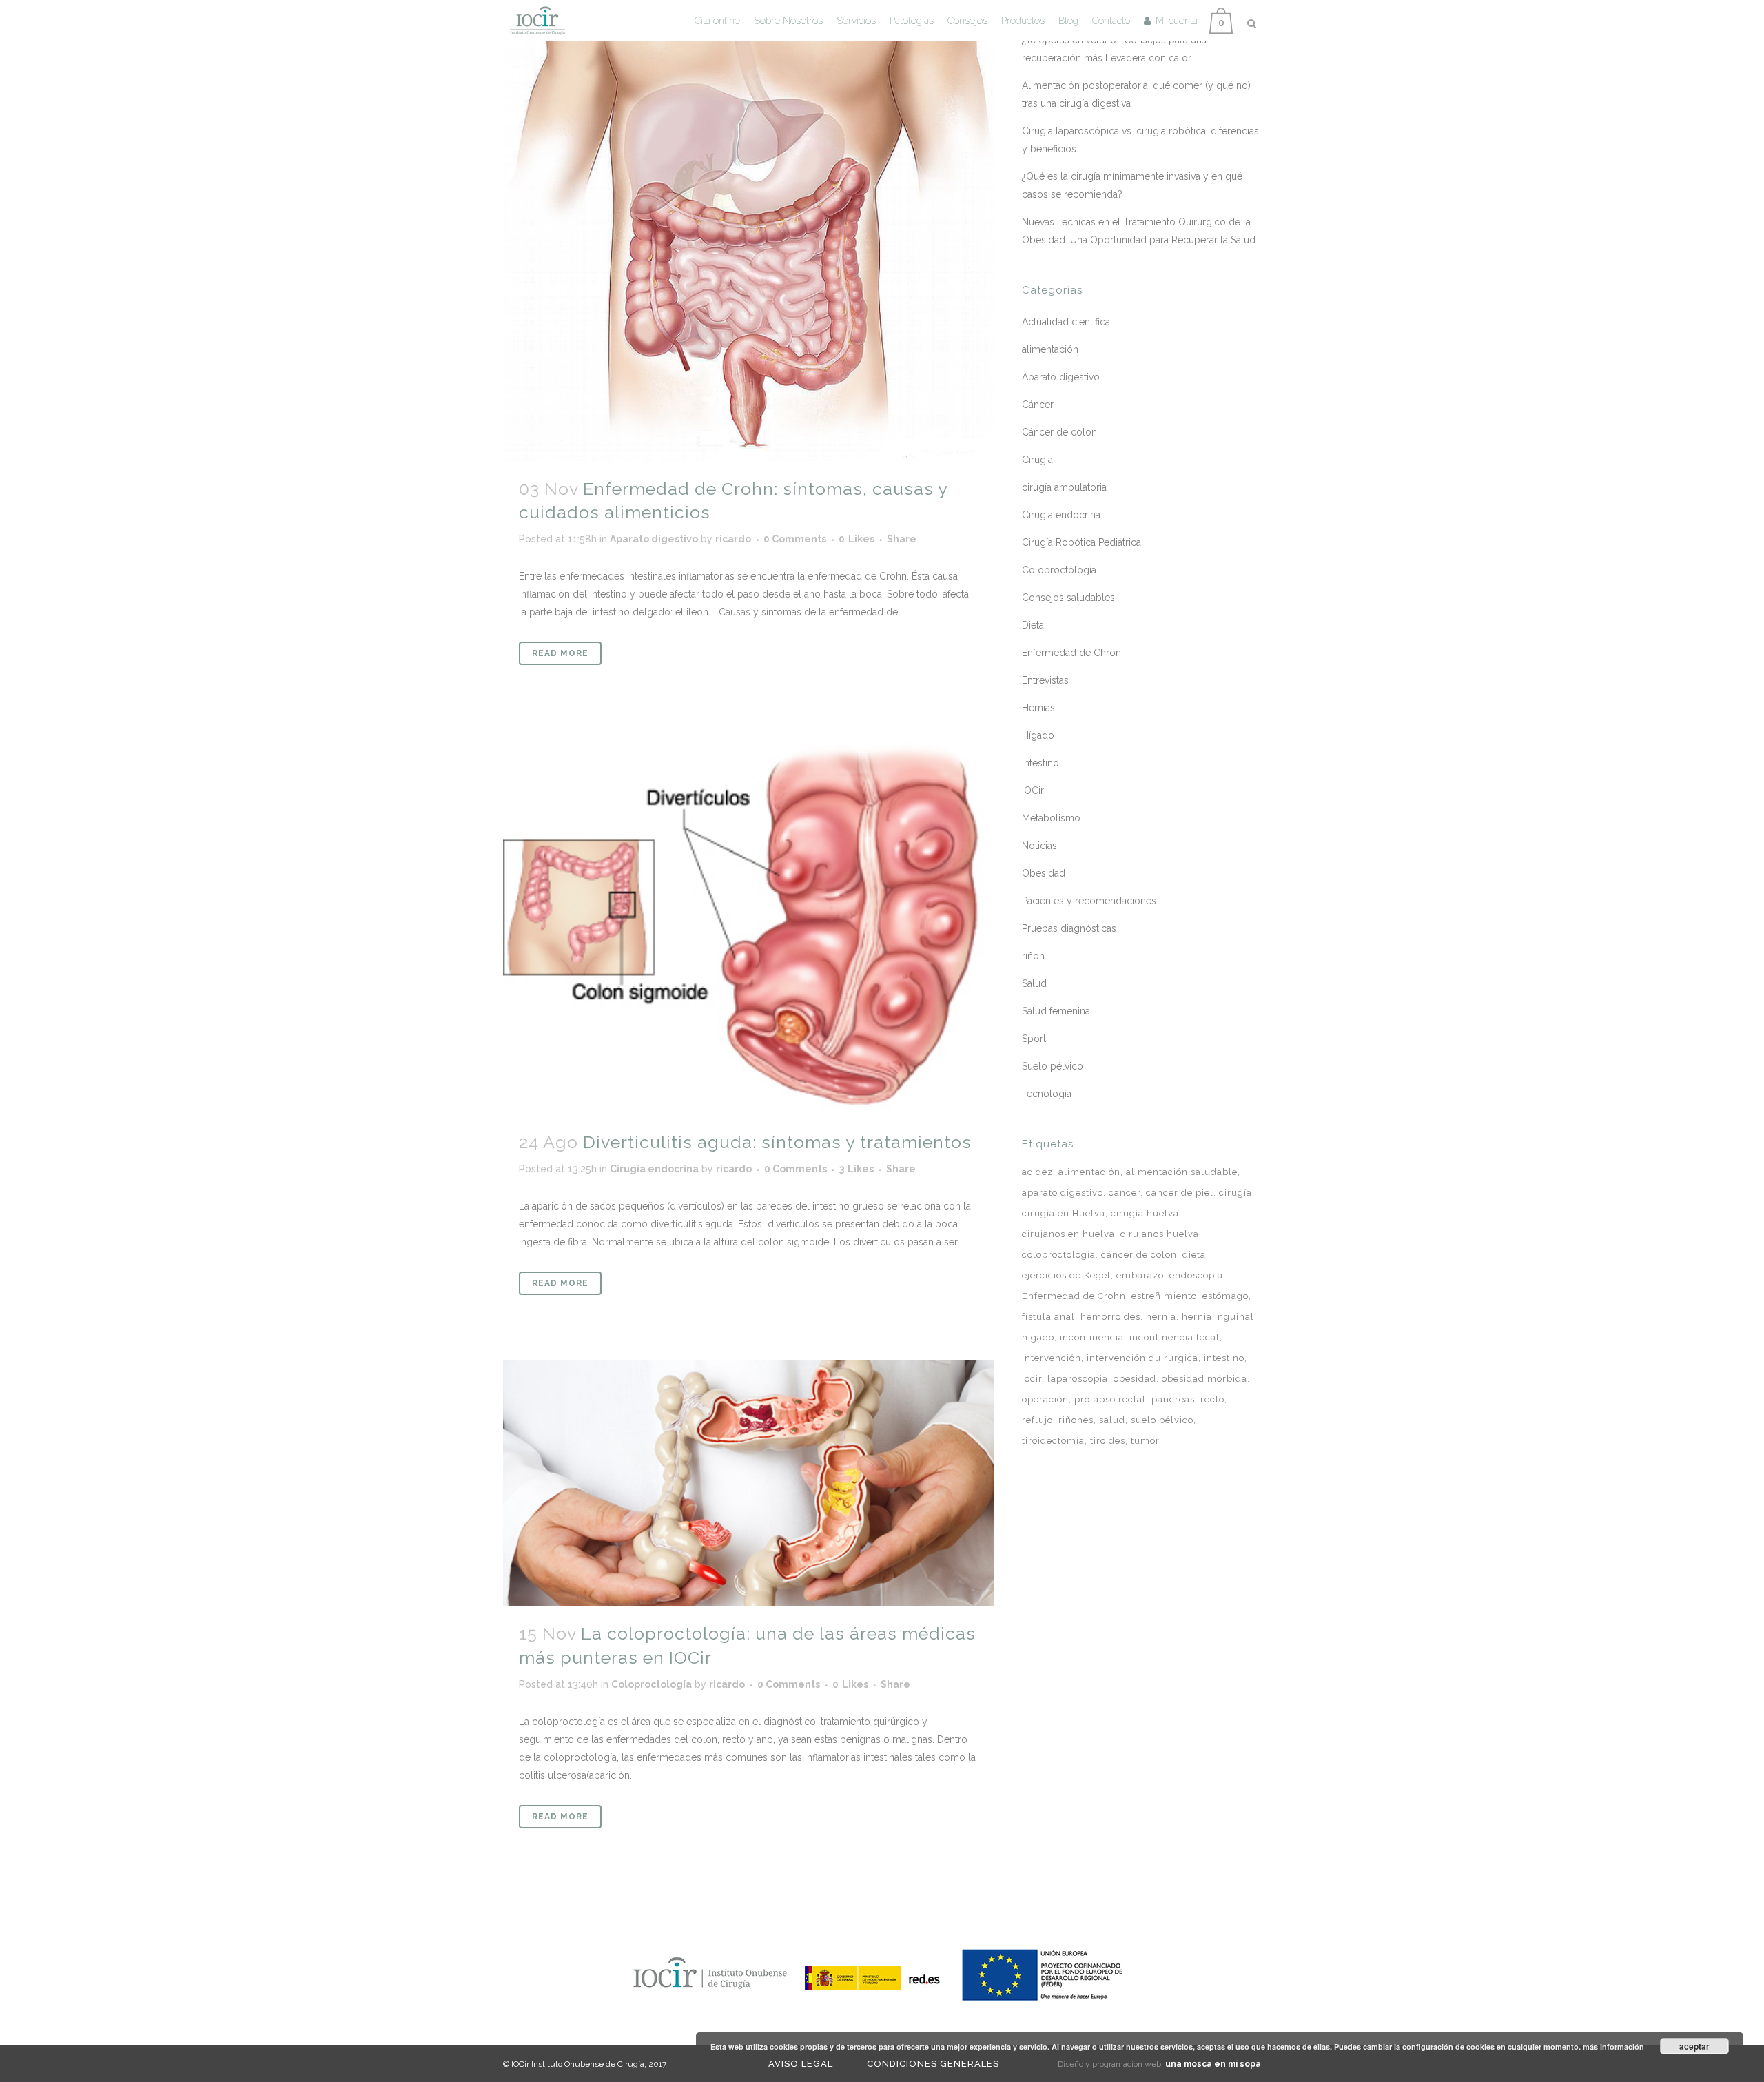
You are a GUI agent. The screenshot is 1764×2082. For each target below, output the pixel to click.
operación (1045, 1399)
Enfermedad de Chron (1071, 653)
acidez (1037, 1172)
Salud (1034, 983)
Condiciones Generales (933, 2064)
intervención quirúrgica (1142, 1358)
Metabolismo (1051, 818)
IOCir (1033, 790)
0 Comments (795, 539)
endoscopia (1196, 1275)
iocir (1032, 1379)
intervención (1052, 1358)
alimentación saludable (1182, 1172)
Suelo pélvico (1053, 1066)
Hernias (1038, 708)
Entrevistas (1045, 680)
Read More (560, 653)
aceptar (1694, 2046)
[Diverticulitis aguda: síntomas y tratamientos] (749, 922)
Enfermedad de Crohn (1074, 1296)
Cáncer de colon (1059, 432)
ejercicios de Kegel (1066, 1275)
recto (1212, 1399)
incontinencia (1092, 1337)
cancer (1125, 1193)
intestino (1224, 1358)
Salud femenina (1056, 1011)
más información (1613, 2047)
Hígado (1038, 735)
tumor (1145, 1441)
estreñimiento (1164, 1296)
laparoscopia (1078, 1379)
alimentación (1050, 349)
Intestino (1040, 763)
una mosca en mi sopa (1213, 2064)
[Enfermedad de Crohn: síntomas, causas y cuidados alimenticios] (749, 231)
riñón (1033, 956)
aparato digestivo (1063, 1193)
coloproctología (1059, 1255)
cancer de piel (1180, 1193)
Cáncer (1038, 405)
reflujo (1037, 1420)
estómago (1225, 1296)
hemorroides (1110, 1317)
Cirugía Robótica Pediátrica (1081, 542)
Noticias (1039, 846)
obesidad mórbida (1204, 1379)
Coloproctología (652, 1684)
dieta (1194, 1255)
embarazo (1140, 1275)
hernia (1161, 1317)
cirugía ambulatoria (1064, 487)
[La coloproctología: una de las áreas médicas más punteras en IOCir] (749, 1483)
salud (1112, 1420)
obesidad (1135, 1379)
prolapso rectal (1110, 1399)
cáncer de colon (1139, 1255)
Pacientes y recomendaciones (1089, 901)
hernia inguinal (1218, 1317)
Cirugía (1037, 460)
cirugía (1235, 1193)
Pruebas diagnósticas (1069, 928)
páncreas (1173, 1399)
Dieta (1033, 625)
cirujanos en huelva (1068, 1234)
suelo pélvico (1162, 1420)
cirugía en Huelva (1064, 1213)
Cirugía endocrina (654, 1169)
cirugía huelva (1145, 1213)
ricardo (733, 539)
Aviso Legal (801, 2064)
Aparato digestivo (654, 539)
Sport (1034, 1039)
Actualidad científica (1066, 322)
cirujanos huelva (1160, 1234)
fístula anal (1048, 1317)
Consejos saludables (1068, 598)
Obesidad (1044, 873)
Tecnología (1047, 1094)
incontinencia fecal (1175, 1337)
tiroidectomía (1053, 1441)
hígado (1038, 1337)
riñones (1076, 1420)
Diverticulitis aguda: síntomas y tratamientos (777, 1142)
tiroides (1108, 1441)
